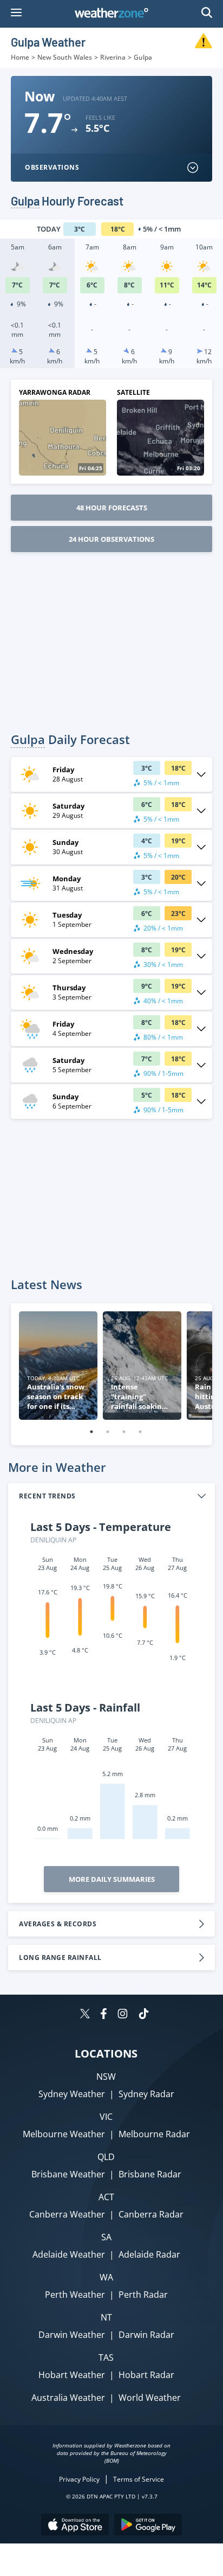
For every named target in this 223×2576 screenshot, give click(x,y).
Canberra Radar (151, 2214)
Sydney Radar (146, 2094)
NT (106, 2317)
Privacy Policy (79, 2479)
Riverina (113, 57)
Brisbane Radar (150, 2174)
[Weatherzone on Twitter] (85, 2015)
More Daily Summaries (112, 1879)
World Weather (150, 2398)
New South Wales (65, 57)
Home (20, 57)
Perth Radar (143, 2295)
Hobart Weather (72, 2375)
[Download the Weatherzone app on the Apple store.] (75, 2526)
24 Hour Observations (111, 539)
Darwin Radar (146, 2335)
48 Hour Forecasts (112, 508)
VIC (106, 2117)
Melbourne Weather (64, 2134)
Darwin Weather (72, 2335)
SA (106, 2237)
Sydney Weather (72, 2094)
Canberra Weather (67, 2214)
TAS (106, 2357)
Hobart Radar (146, 2375)
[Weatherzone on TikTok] (144, 2015)
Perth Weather (75, 2295)
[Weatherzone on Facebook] (104, 2015)
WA (106, 2277)
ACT (106, 2197)
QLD (106, 2157)
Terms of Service (139, 2479)
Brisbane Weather (68, 2174)
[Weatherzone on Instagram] (123, 2015)
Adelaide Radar (149, 2254)
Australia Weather (68, 2398)
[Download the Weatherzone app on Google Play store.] (148, 2526)
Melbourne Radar (154, 2134)
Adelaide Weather (69, 2254)
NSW (106, 2077)
